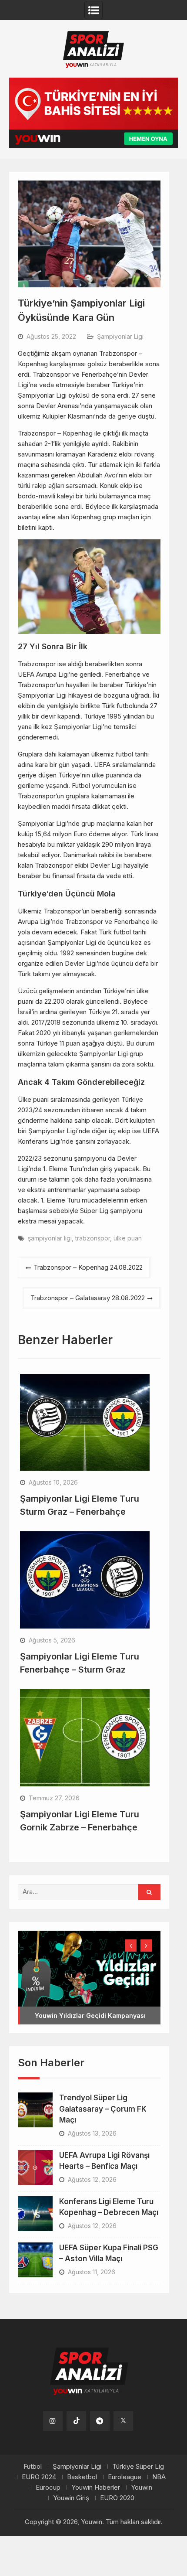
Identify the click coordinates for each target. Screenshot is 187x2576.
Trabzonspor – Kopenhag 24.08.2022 (88, 1267)
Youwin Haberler (96, 2487)
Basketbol (82, 2477)
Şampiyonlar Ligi (120, 336)
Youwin (142, 2487)
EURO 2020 (117, 2498)
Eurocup (48, 2487)
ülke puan (128, 1238)
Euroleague (125, 2477)
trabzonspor (93, 1238)
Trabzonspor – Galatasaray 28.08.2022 (88, 1298)
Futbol (33, 2467)
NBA (159, 2477)
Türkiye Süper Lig (138, 2467)
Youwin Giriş (71, 2498)
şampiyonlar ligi (50, 1238)
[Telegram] (100, 2421)
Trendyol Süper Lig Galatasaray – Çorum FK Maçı (103, 2109)
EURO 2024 (39, 2477)
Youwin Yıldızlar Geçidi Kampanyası (90, 2015)
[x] (123, 2421)
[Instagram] (53, 2421)
